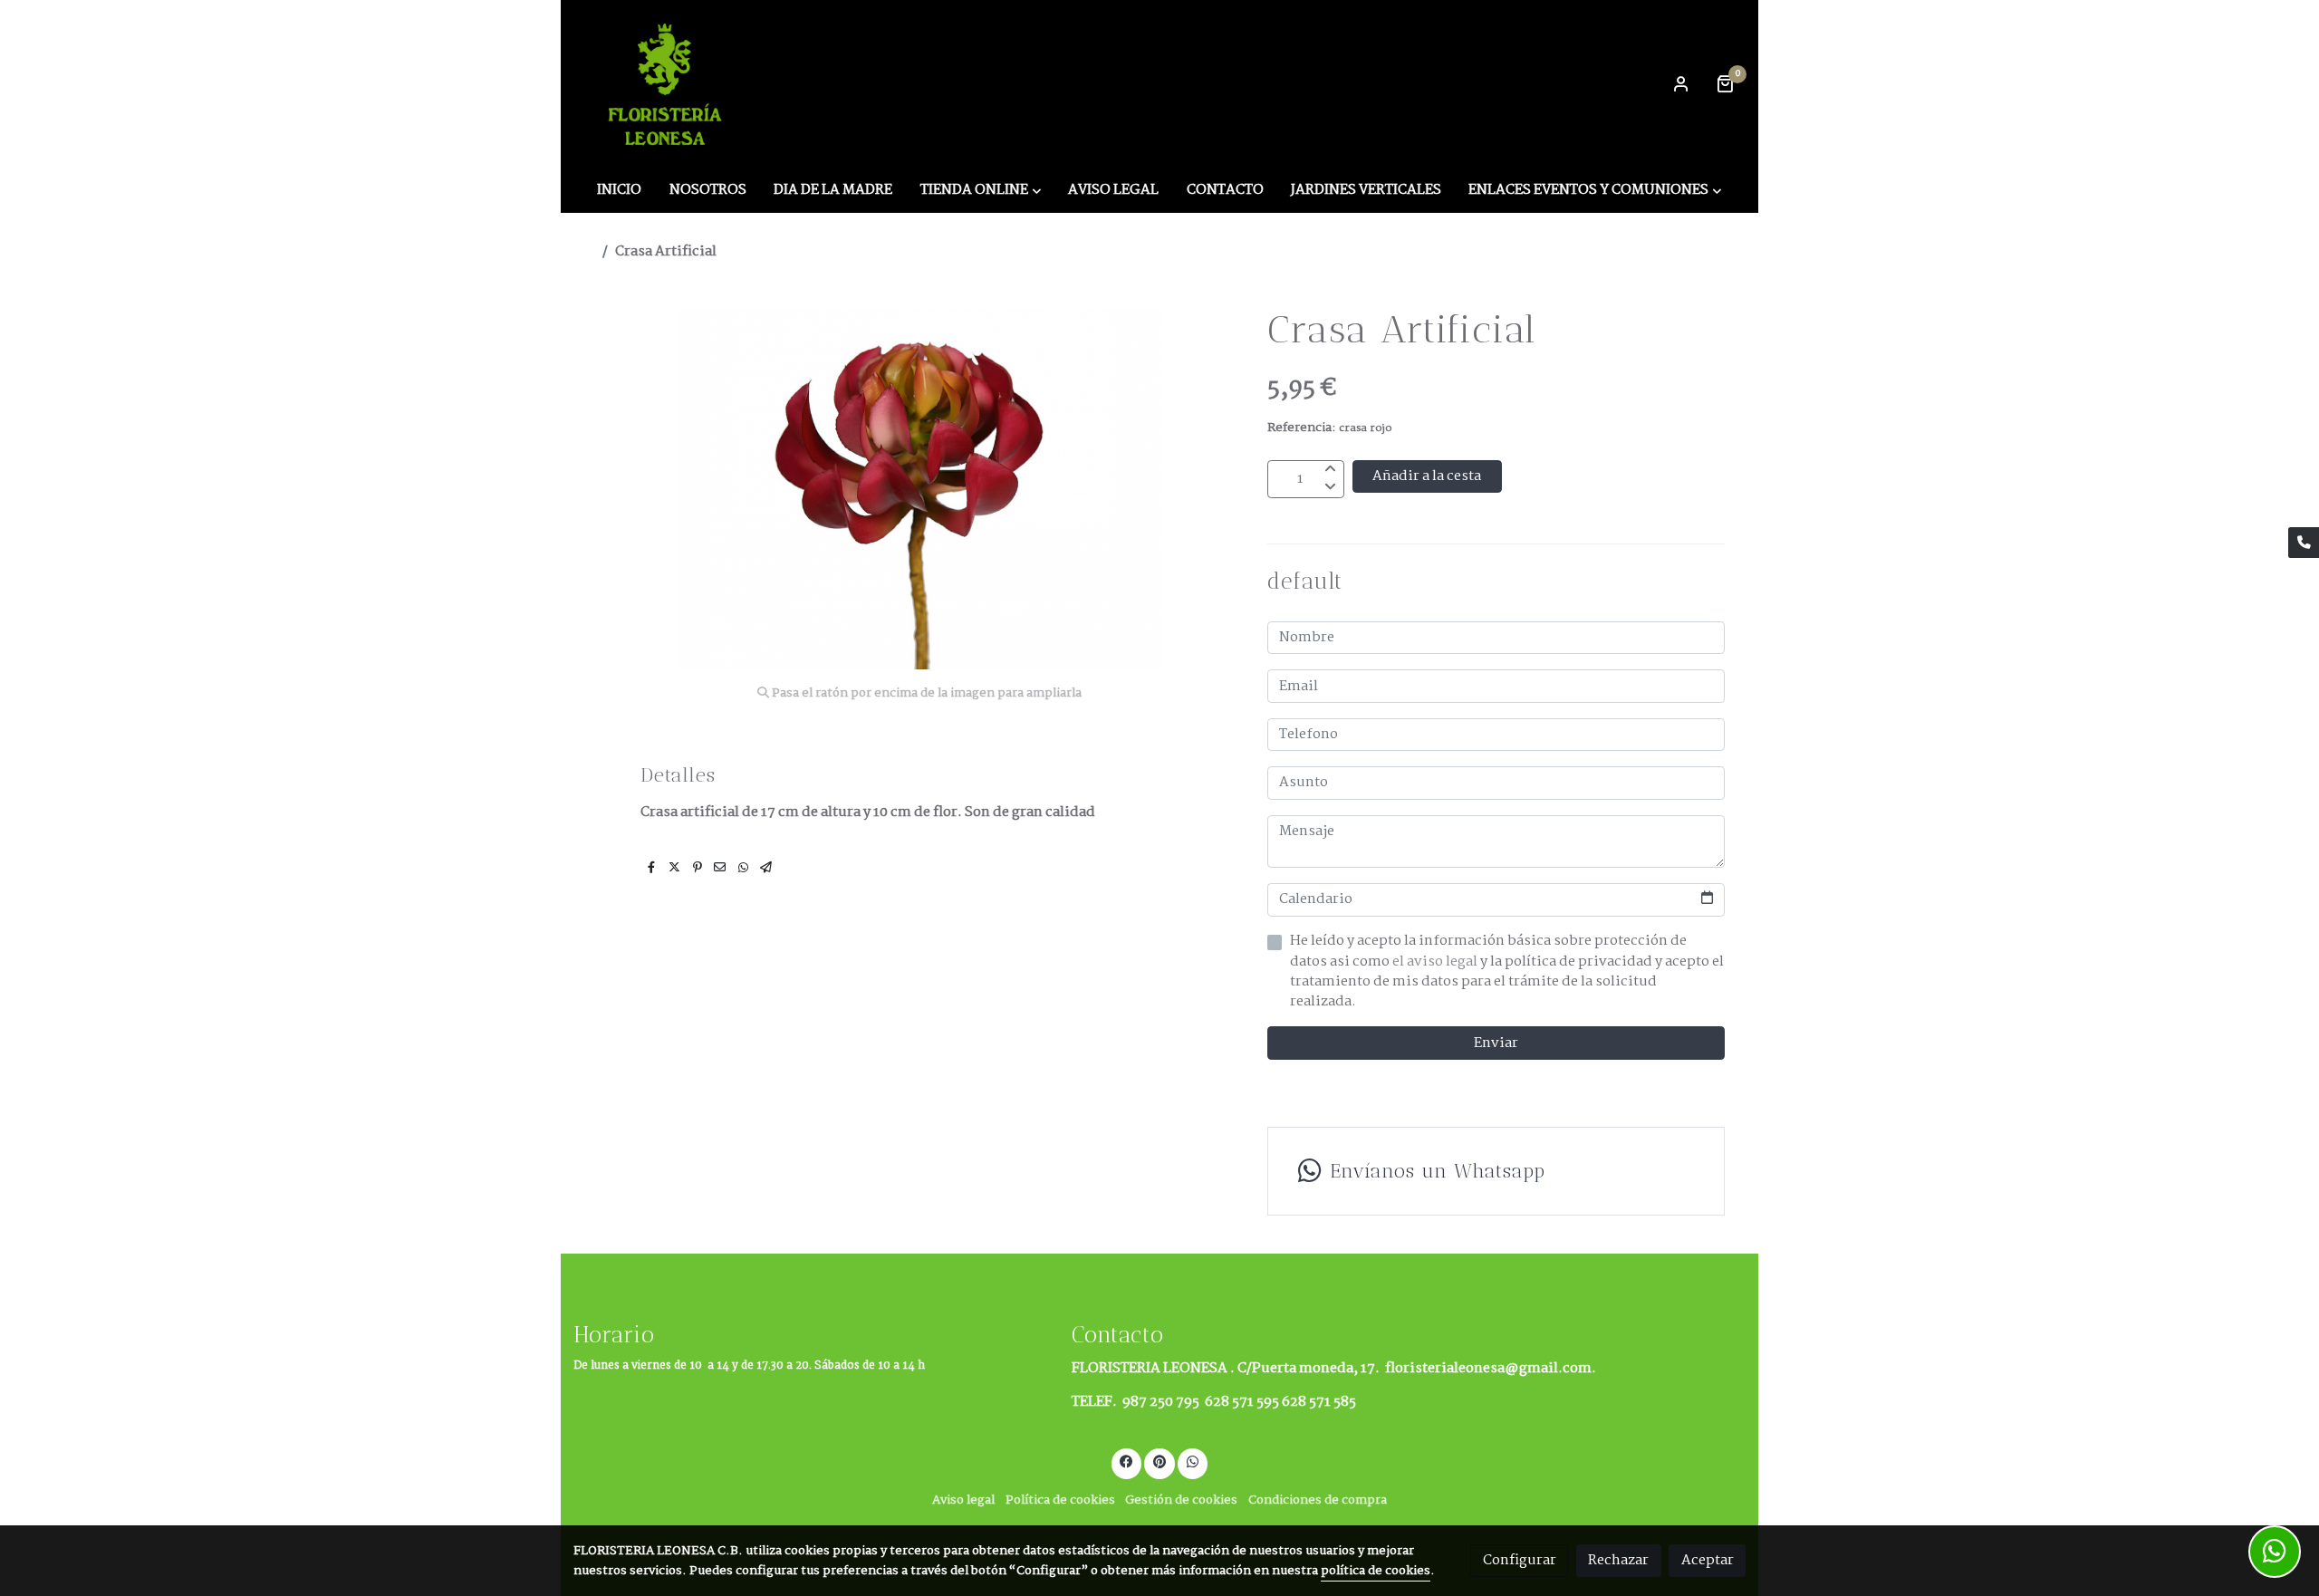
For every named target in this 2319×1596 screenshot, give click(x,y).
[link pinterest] (1160, 1461)
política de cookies (1376, 1571)
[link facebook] (1127, 1461)
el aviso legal (1436, 961)
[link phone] (2304, 543)
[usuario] (1681, 83)
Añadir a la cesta (1427, 476)
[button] (981, 190)
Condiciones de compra (1318, 1500)
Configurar (1520, 1560)
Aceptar (1708, 1560)
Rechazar (1618, 1560)
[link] (668, 83)
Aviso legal (963, 1500)
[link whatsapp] (1193, 1461)
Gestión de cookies (1181, 1500)
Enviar (1496, 1043)
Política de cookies (1060, 1500)
